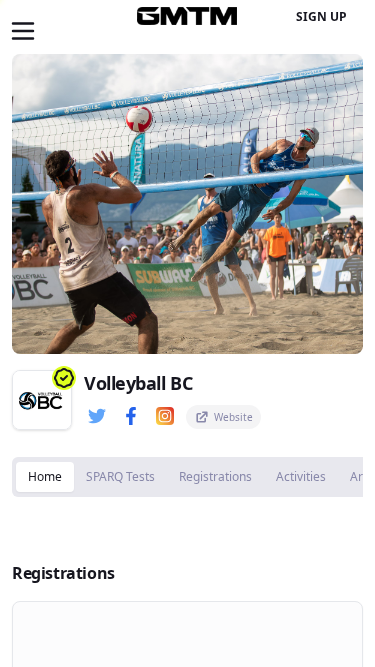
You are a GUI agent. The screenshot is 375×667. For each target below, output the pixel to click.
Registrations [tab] (215, 476)
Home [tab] (45, 476)
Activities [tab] (301, 476)
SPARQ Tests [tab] (120, 476)
